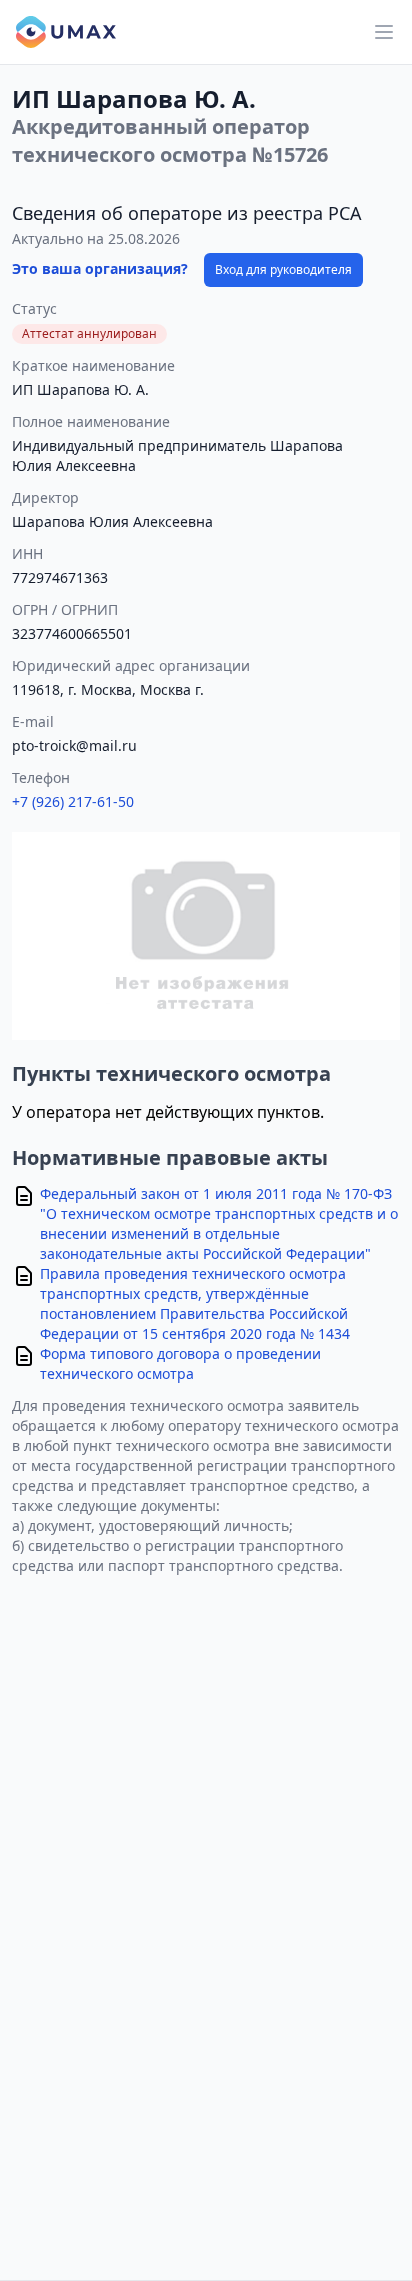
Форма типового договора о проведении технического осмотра (180, 1363)
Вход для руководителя (283, 269)
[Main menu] (384, 32)
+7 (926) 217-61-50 (73, 801)
